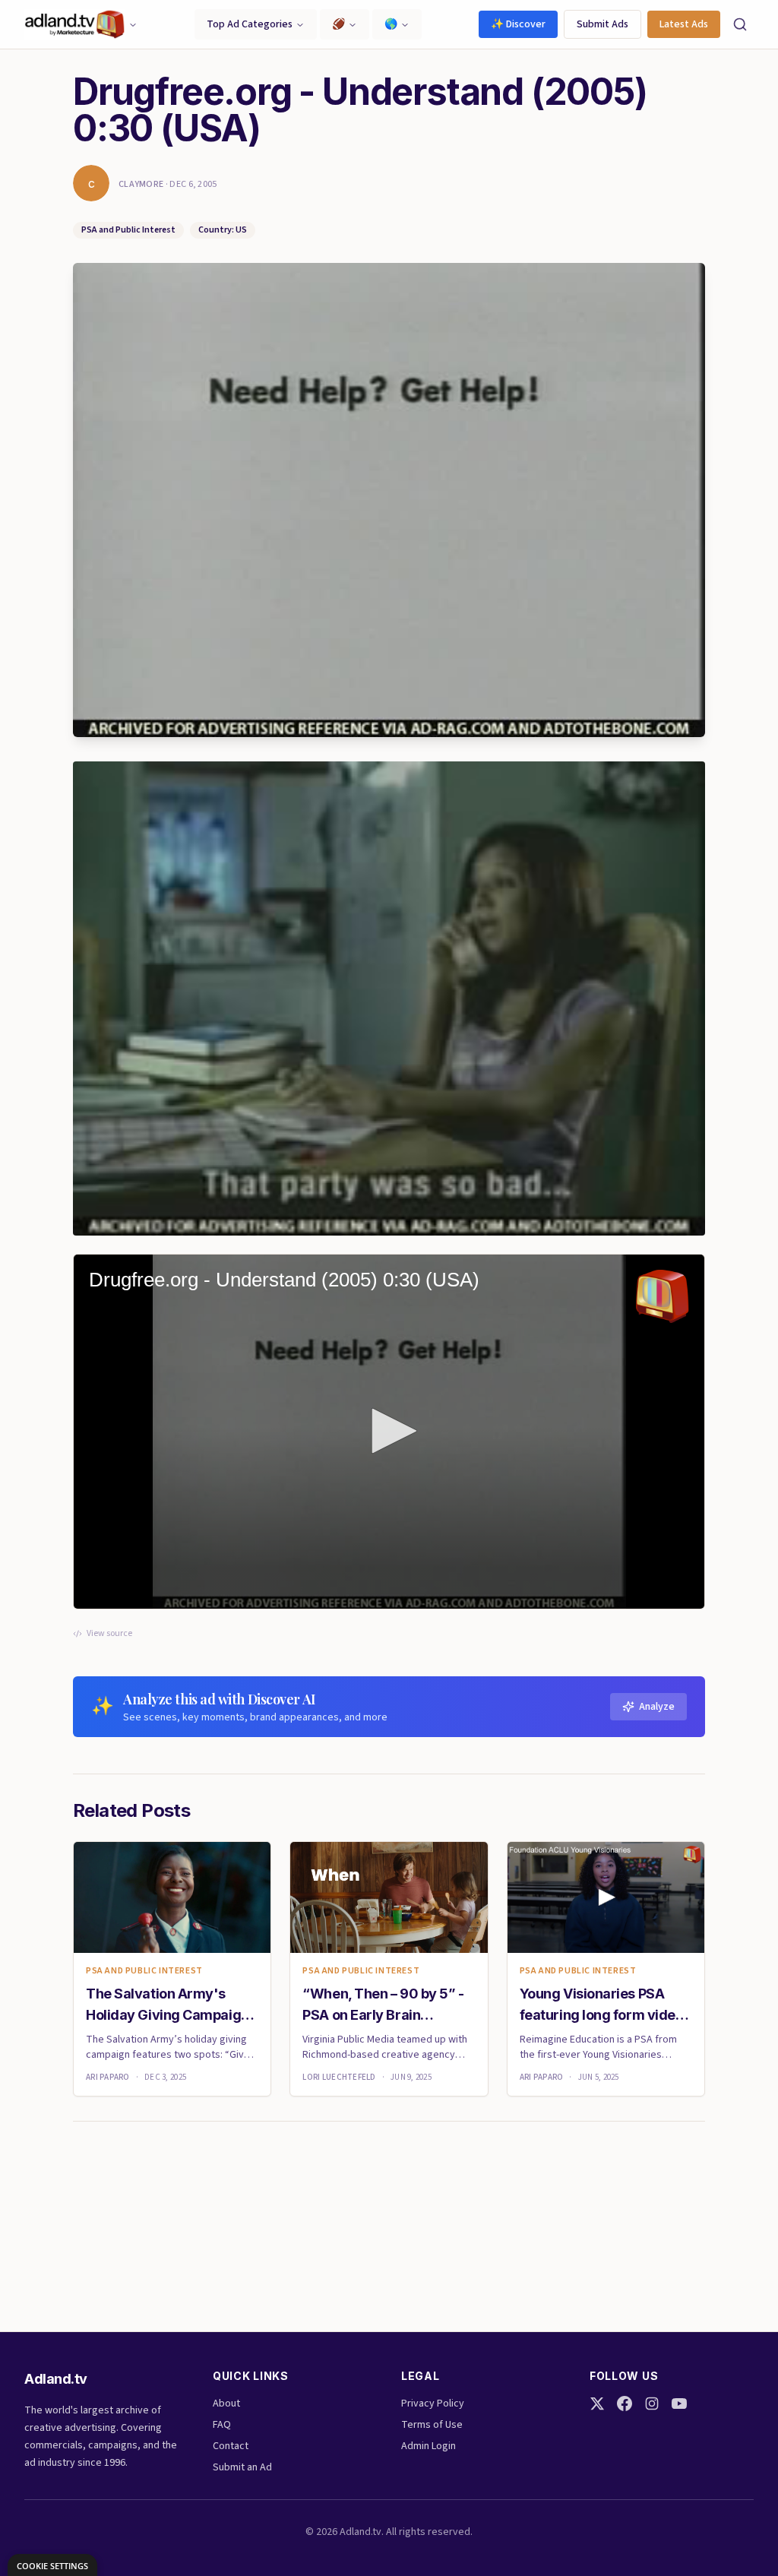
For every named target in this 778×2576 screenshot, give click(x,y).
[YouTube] (679, 2404)
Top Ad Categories (250, 24)
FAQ (222, 2425)
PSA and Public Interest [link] (144, 1971)
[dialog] (52, 2565)
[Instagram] (652, 2404)
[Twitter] (597, 2404)
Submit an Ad (242, 2467)
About (226, 2404)
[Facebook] (625, 2404)
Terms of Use (432, 2425)
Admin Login (429, 2446)
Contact (231, 2446)
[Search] (740, 24)
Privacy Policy (433, 2404)
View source (109, 1634)
